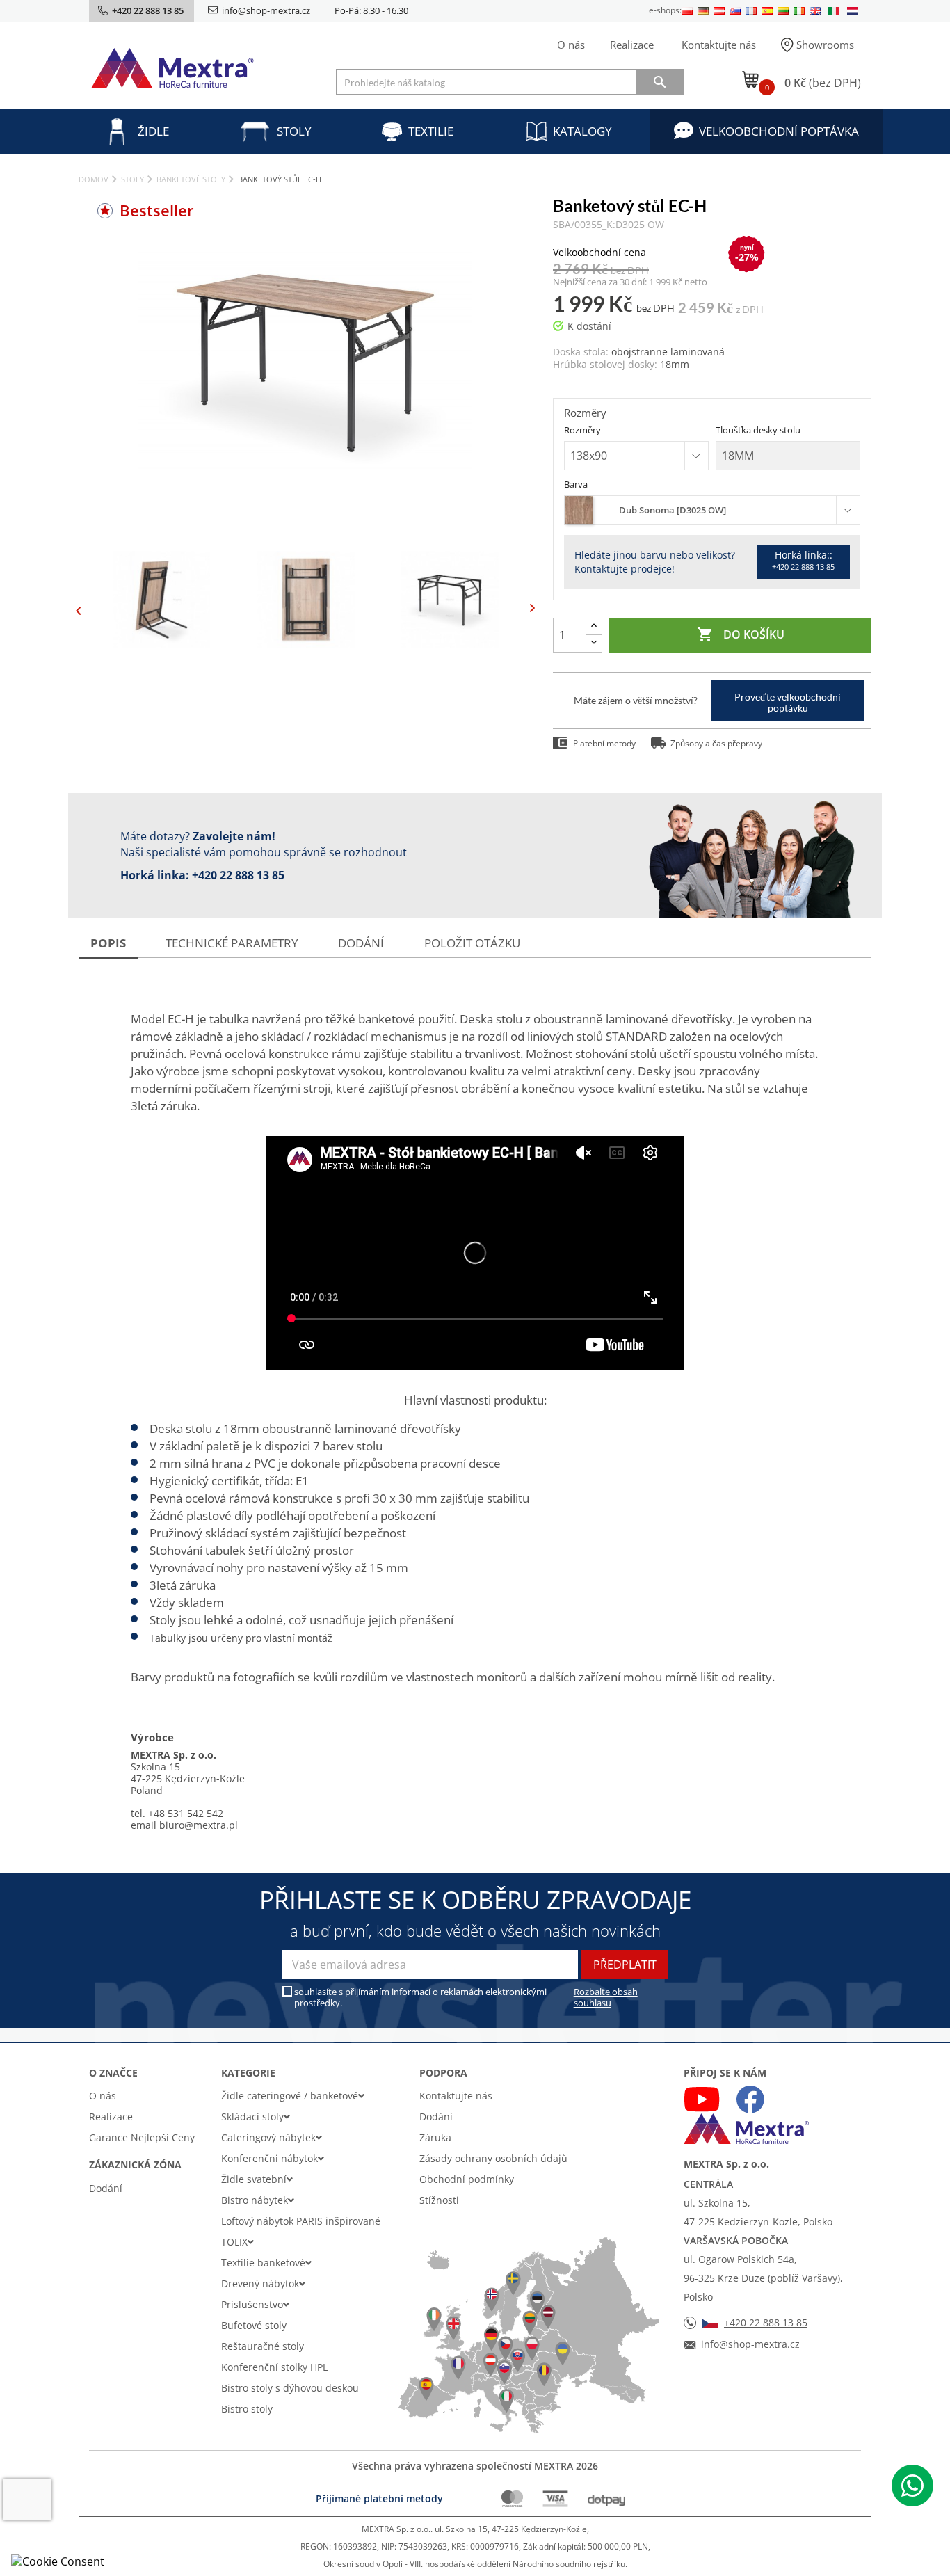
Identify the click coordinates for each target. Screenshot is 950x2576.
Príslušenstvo (252, 2304)
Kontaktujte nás (719, 45)
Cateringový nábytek (268, 2137)
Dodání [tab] (361, 943)
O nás (571, 45)
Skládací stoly (252, 2117)
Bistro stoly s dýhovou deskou (290, 2388)
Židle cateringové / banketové (290, 2096)
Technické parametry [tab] (232, 943)
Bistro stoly (247, 2409)
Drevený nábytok (260, 2283)
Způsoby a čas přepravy (716, 743)
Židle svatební (254, 2179)
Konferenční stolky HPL (274, 2367)
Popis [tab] (108, 943)
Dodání (106, 2188)
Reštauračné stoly (263, 2346)
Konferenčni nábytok (269, 2158)
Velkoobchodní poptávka (779, 131)
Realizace (632, 45)
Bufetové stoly (254, 2325)
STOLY (294, 131)
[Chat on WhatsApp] (912, 2486)
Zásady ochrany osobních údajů (493, 2158)
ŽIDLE (153, 131)
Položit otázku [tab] (472, 943)
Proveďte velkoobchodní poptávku (788, 702)
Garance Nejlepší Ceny (142, 2137)
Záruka (435, 2137)
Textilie (431, 131)
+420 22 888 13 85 (238, 875)
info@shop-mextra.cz (266, 10)
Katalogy (582, 131)
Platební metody (604, 743)
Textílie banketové (263, 2263)
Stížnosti (439, 2200)
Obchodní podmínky (467, 2179)
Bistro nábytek (255, 2200)
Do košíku (741, 634)
